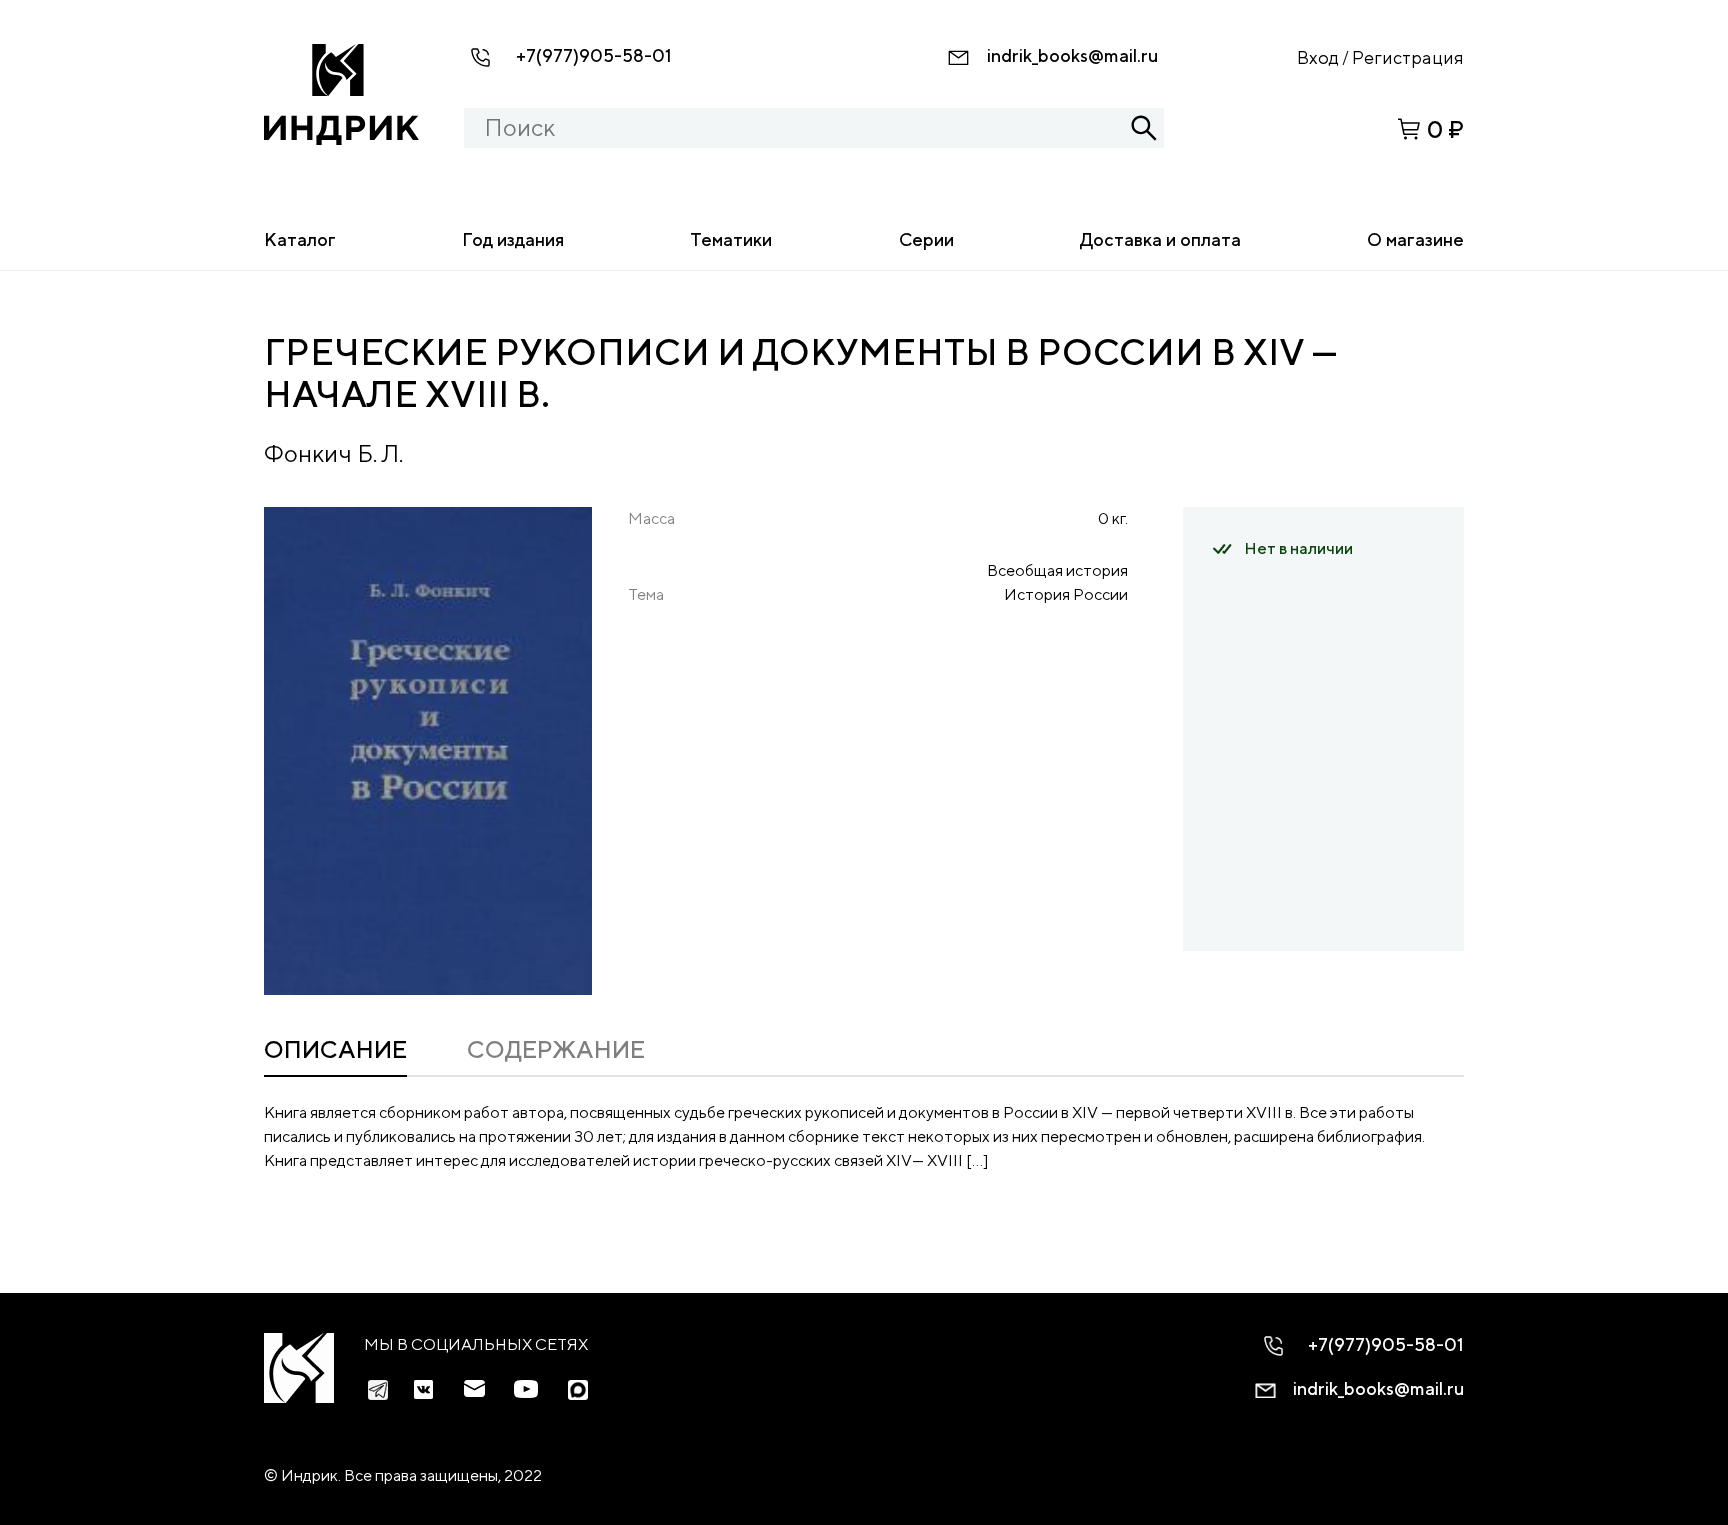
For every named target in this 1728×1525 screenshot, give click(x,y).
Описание (335, 1049)
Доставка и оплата (1160, 239)
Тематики (731, 239)
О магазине (1415, 239)
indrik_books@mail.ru (1072, 55)
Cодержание (556, 1049)
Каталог (300, 239)
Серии (926, 239)
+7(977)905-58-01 (594, 55)
